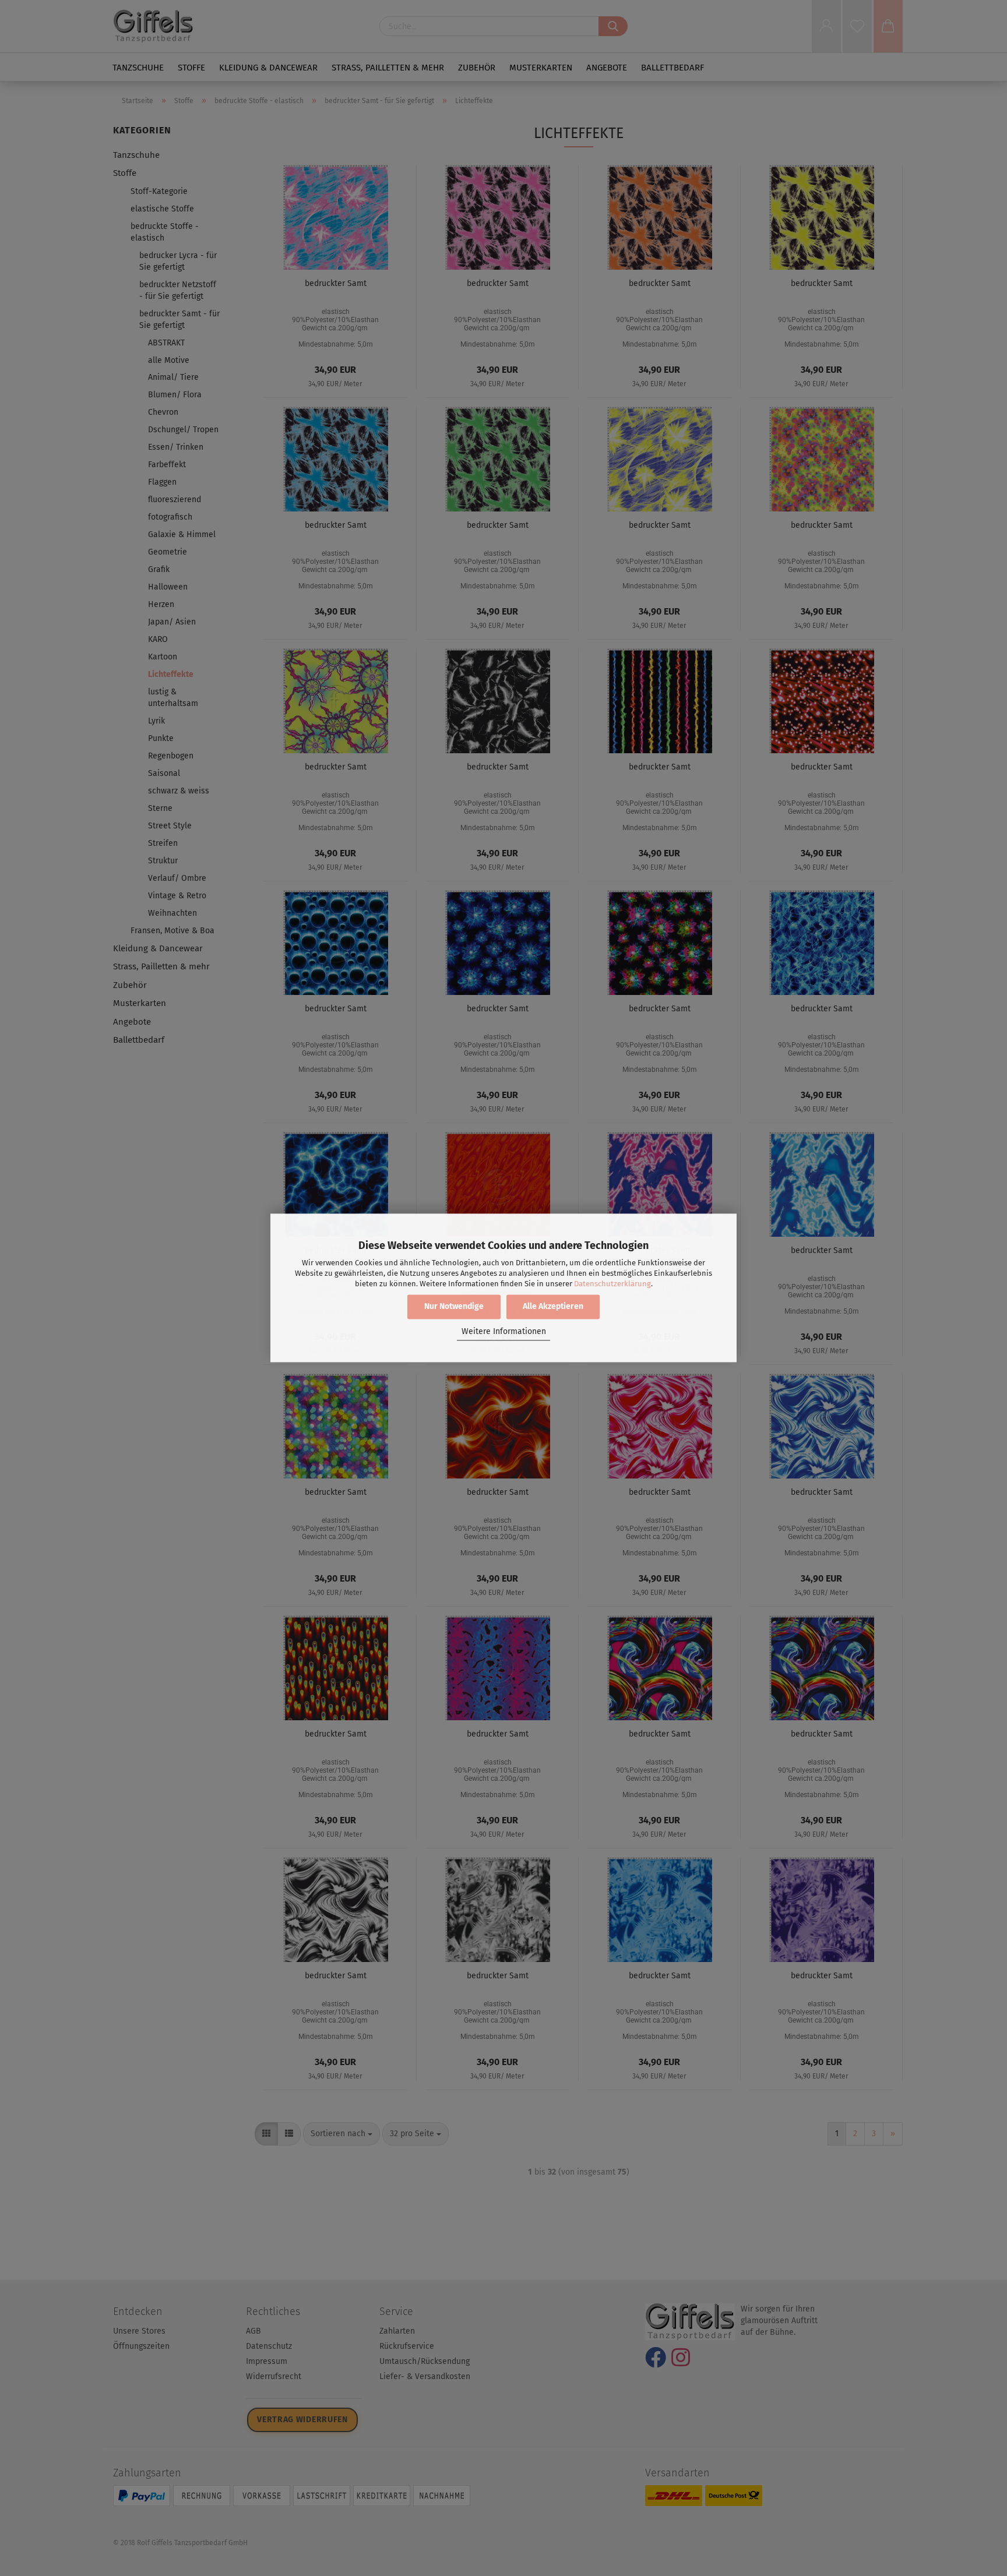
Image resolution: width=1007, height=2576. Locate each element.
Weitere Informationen (504, 1331)
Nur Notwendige (454, 1307)
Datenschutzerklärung (612, 1284)
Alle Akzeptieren (553, 1307)
